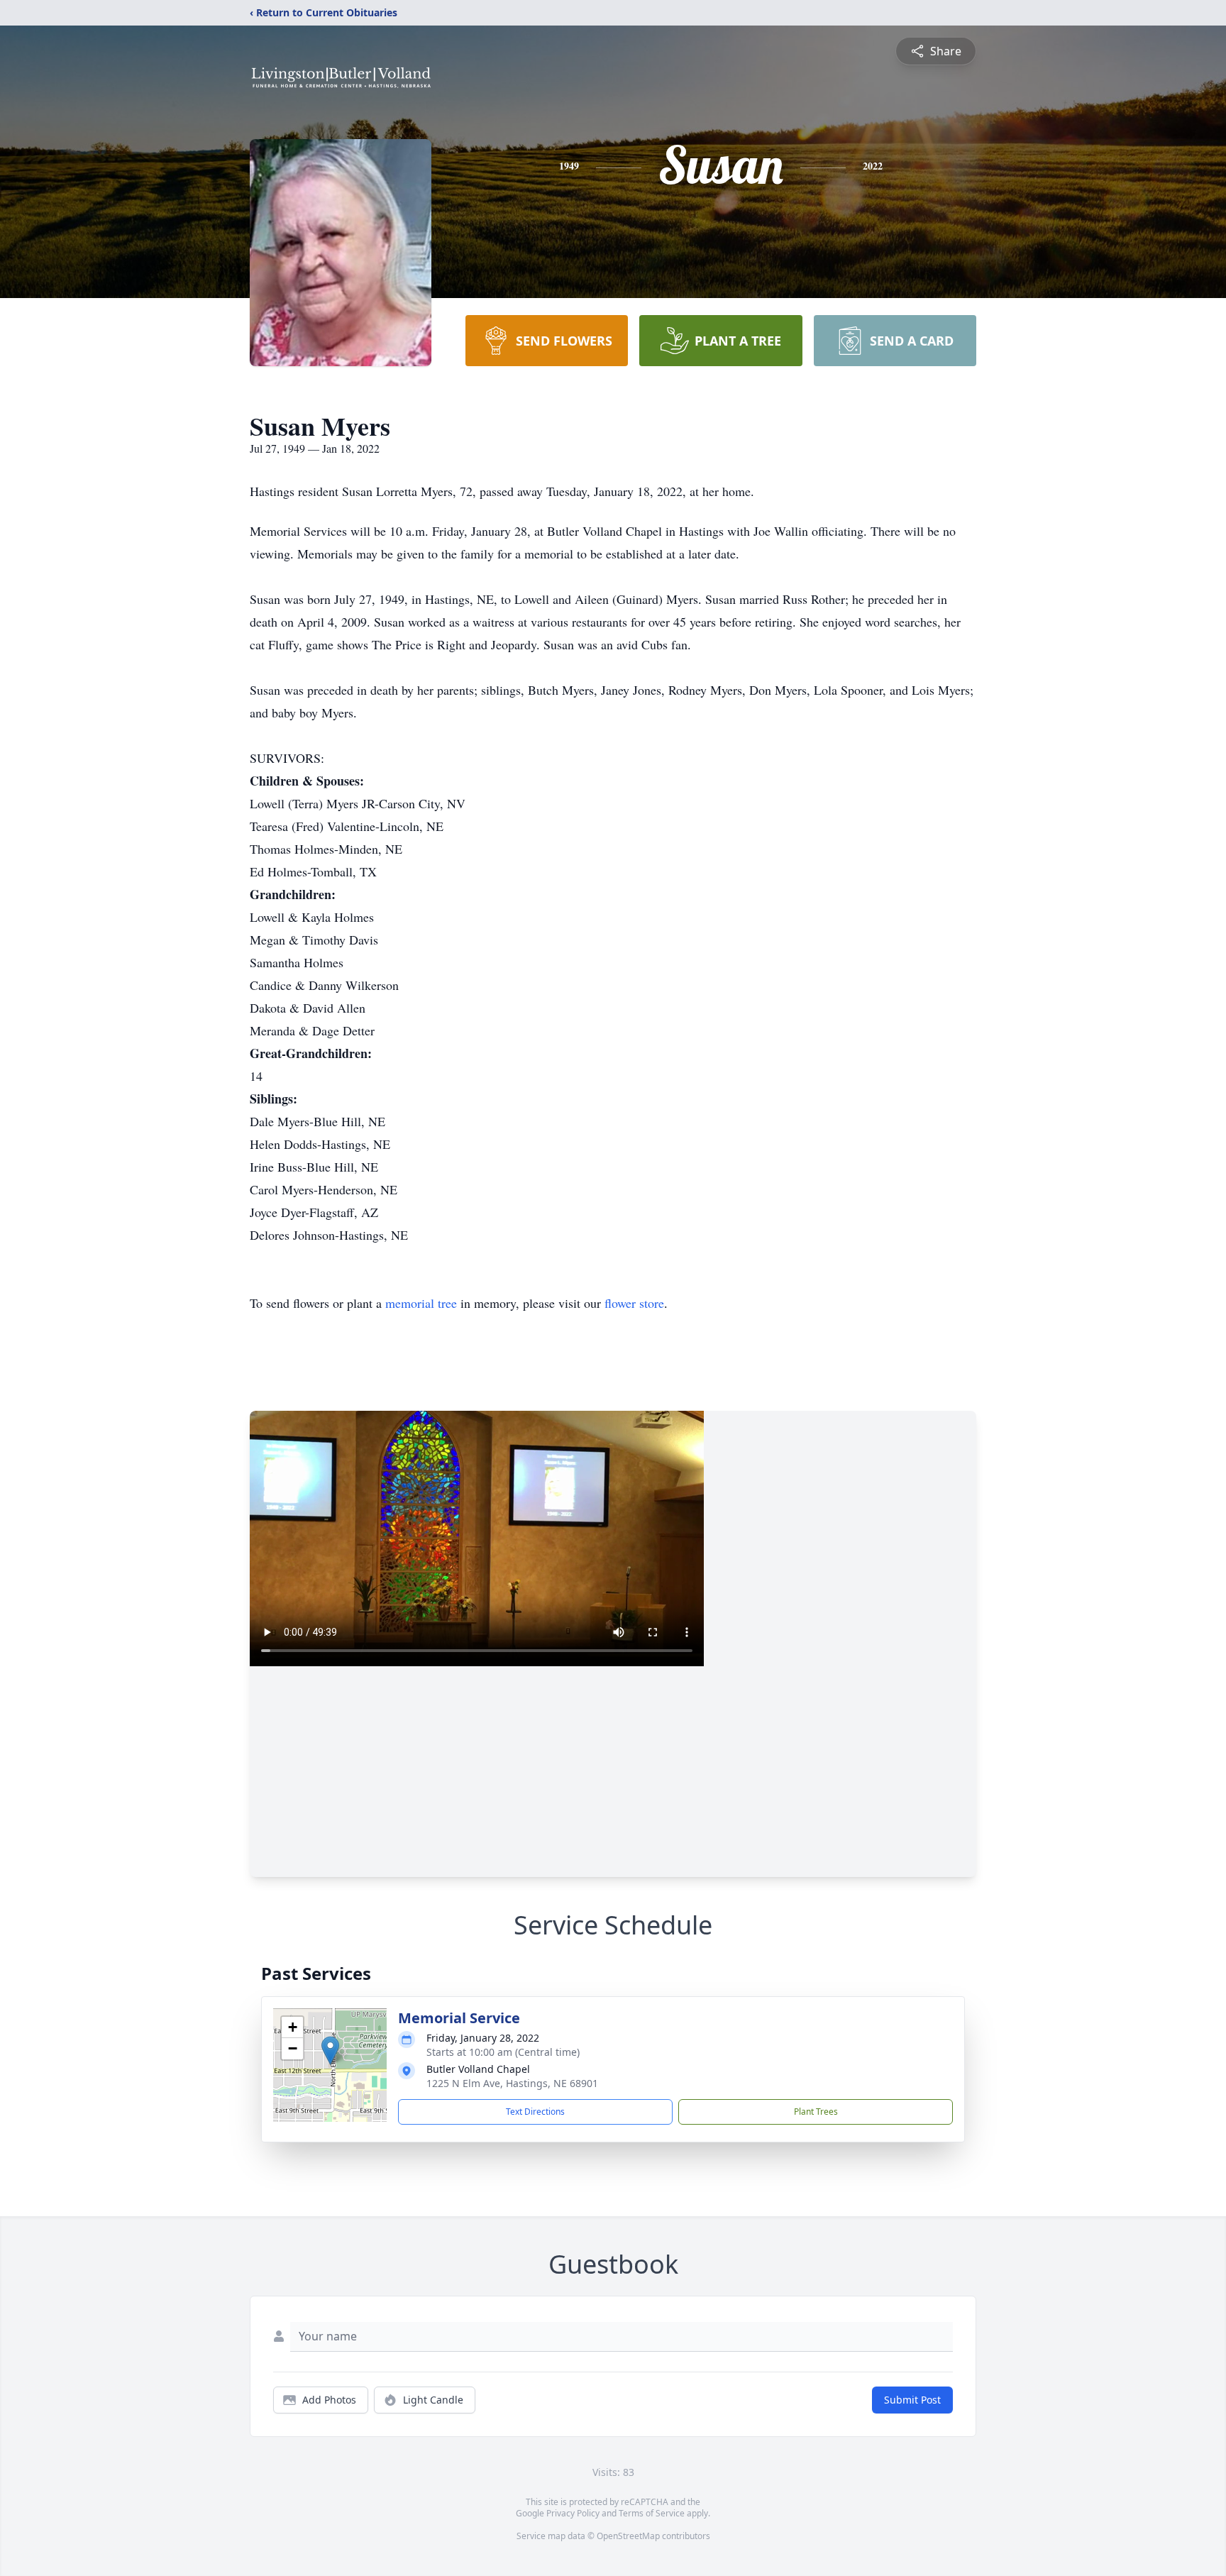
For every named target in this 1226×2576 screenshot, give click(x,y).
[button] (330, 2051)
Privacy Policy (573, 2513)
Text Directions (535, 2112)
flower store (634, 1303)
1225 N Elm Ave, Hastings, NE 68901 (512, 2083)
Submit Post (912, 2400)
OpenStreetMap (628, 2536)
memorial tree (421, 1303)
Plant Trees (816, 2112)
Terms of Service (652, 2513)
